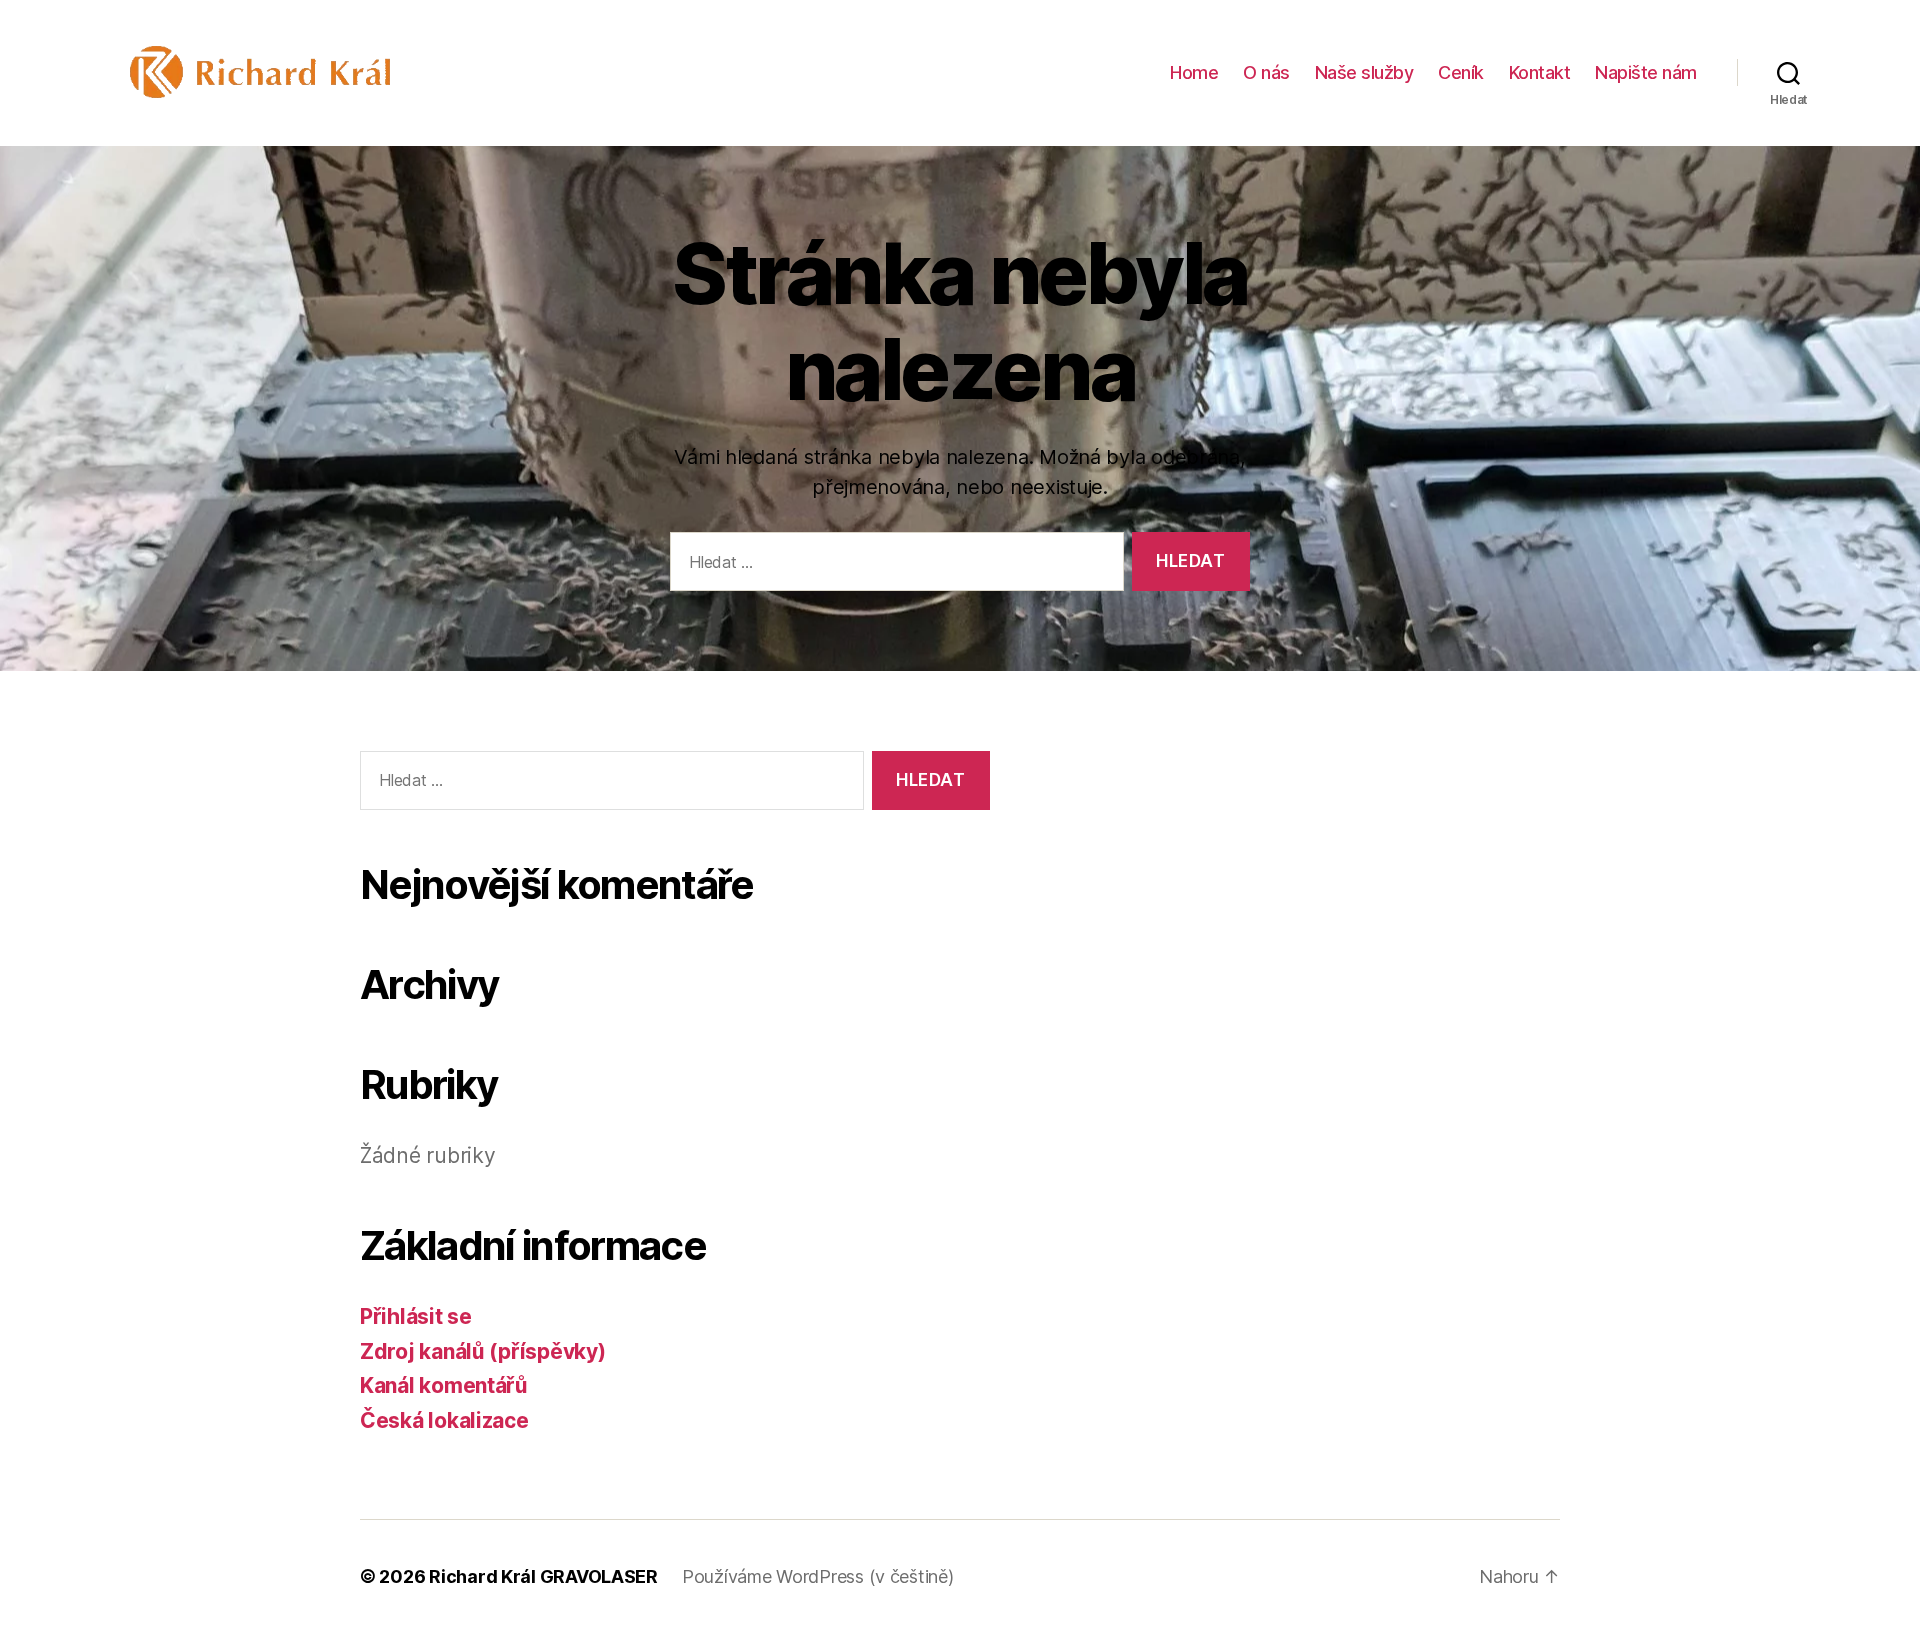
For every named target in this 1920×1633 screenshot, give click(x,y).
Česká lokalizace (444, 1420)
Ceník (1461, 72)
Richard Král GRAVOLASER (543, 1576)
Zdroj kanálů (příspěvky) (483, 1351)
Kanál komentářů (444, 1385)
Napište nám (1646, 72)
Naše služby (1364, 72)
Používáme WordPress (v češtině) (818, 1576)
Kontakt (1540, 72)
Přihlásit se (416, 1316)
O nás (1266, 72)
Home (1194, 72)
